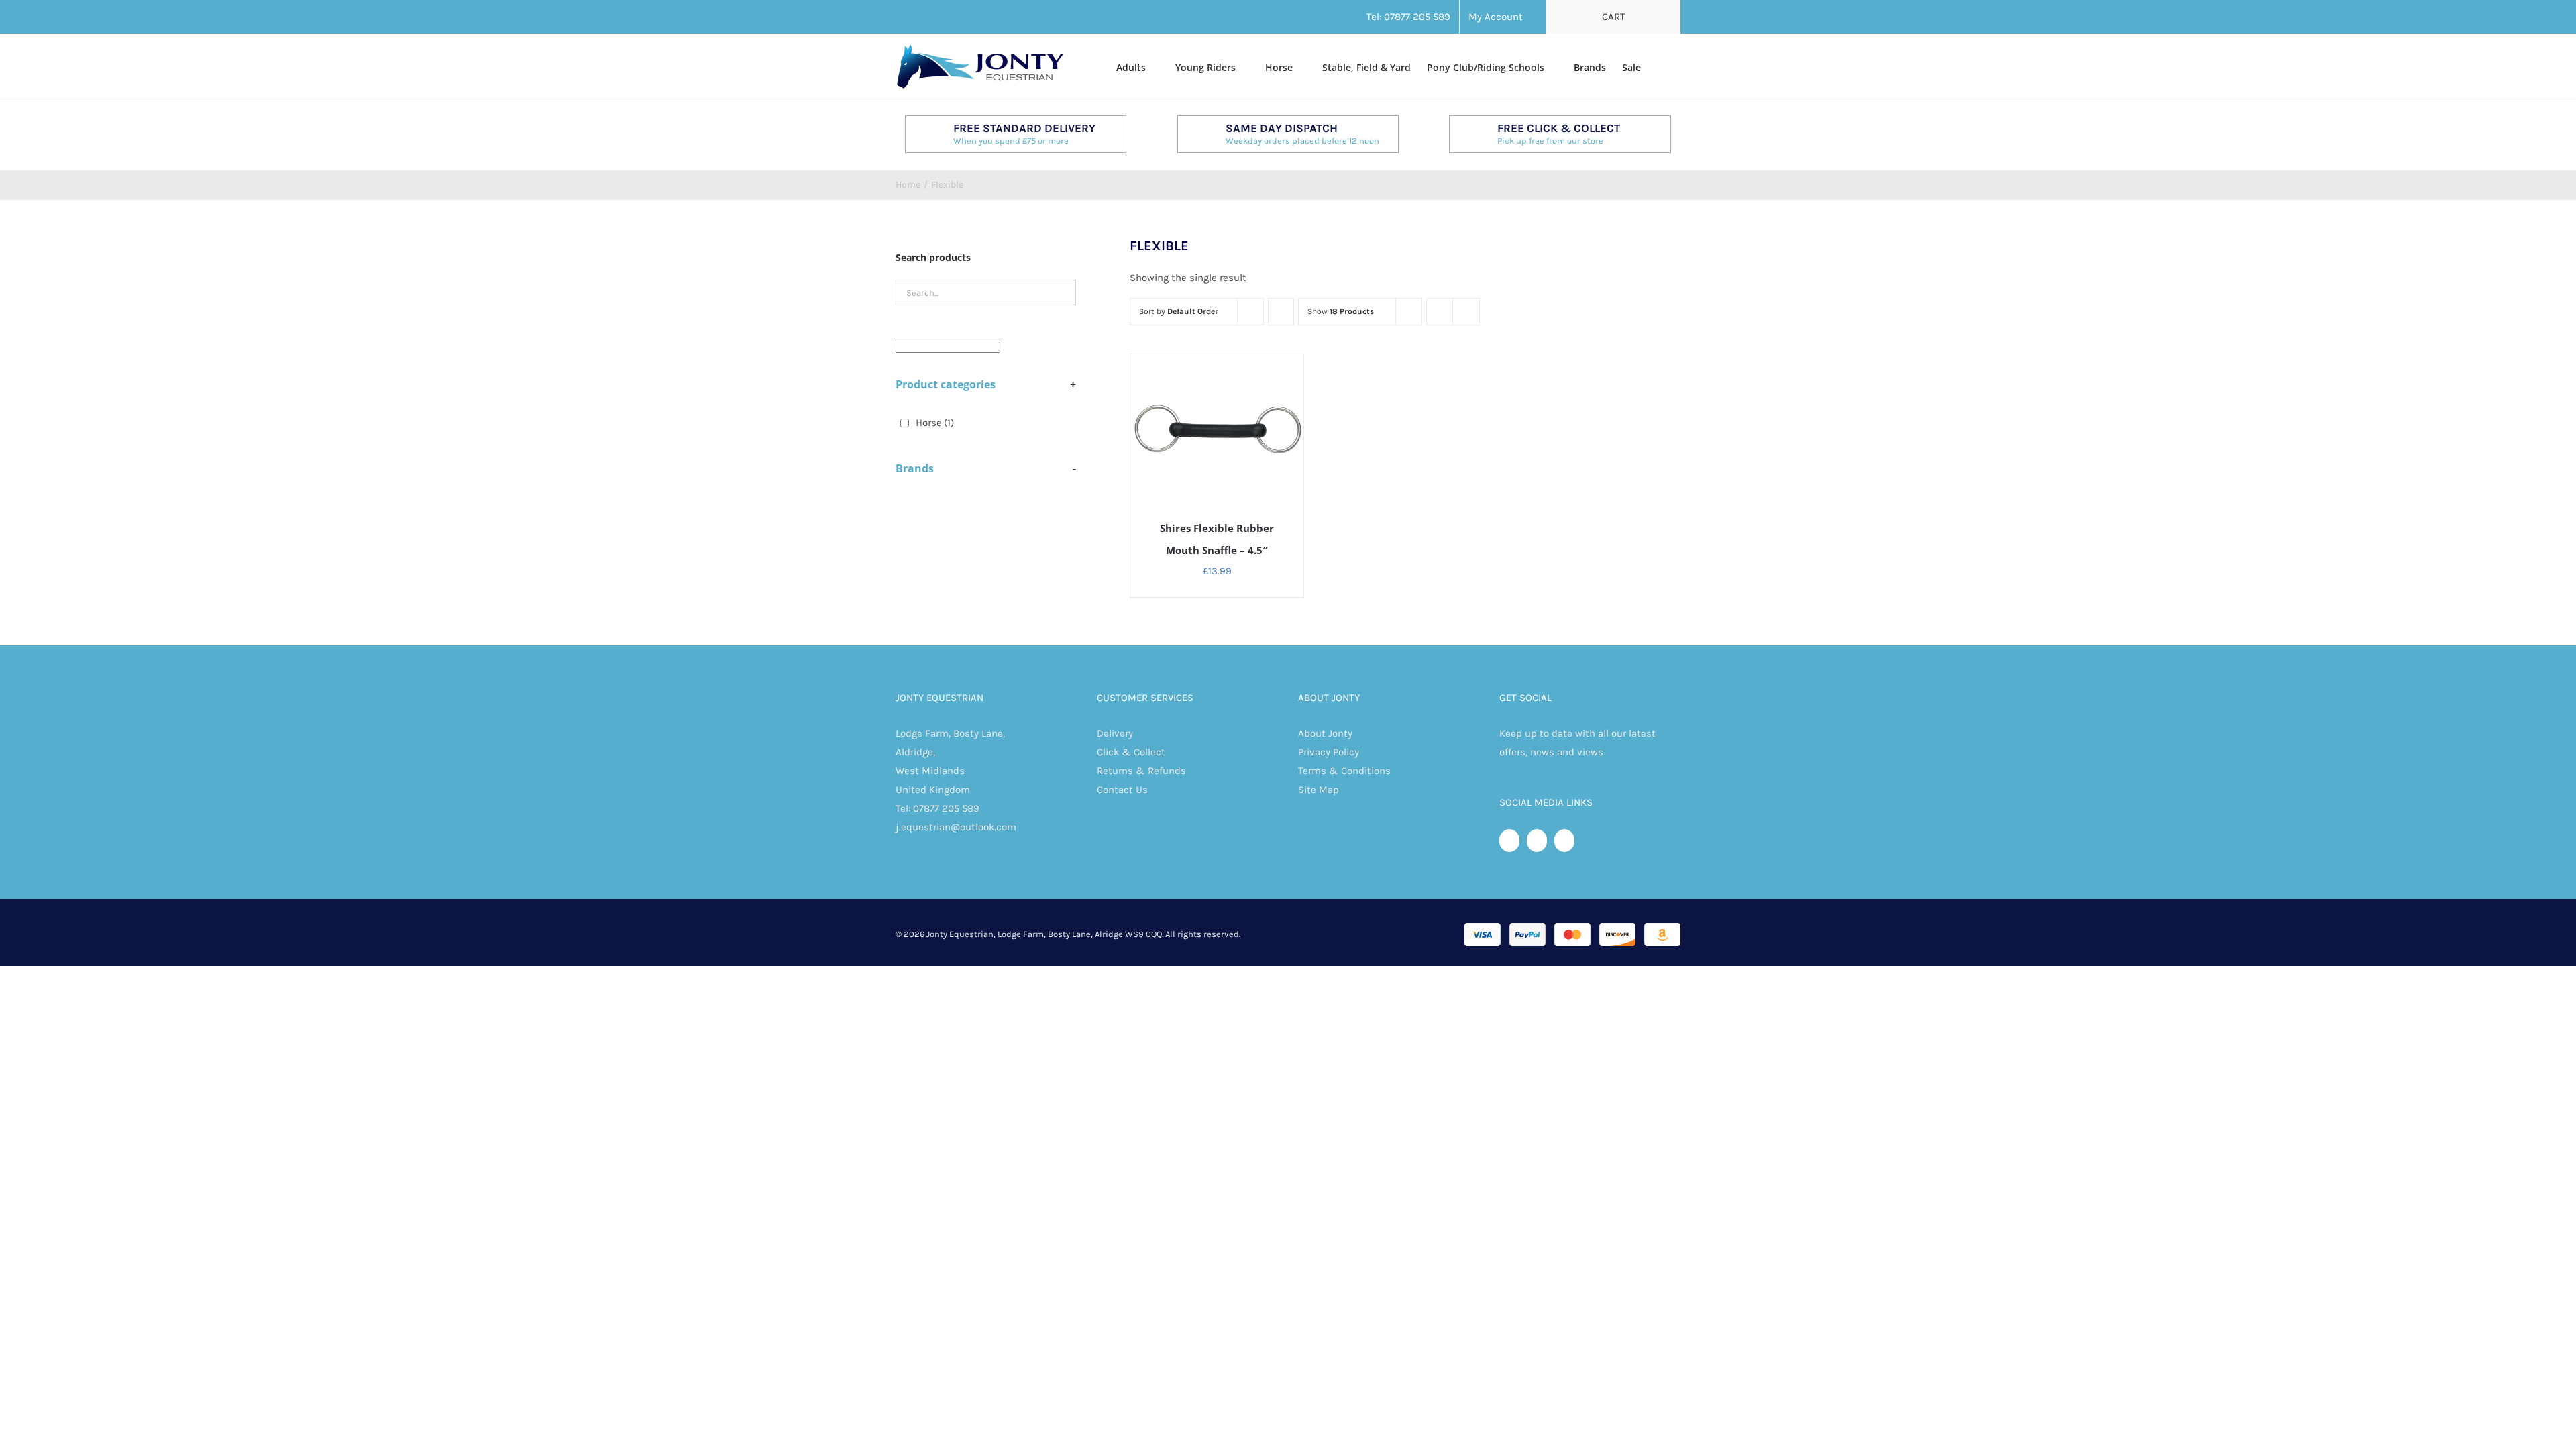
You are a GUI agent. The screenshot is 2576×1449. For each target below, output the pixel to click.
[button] (1661, 66)
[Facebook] (1509, 841)
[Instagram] (1564, 841)
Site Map (1319, 790)
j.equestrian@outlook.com (956, 827)
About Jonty (1325, 733)
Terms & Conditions (1344, 771)
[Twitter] (1537, 841)
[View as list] (1466, 312)
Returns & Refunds (1141, 771)
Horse (935, 423)
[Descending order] (1281, 312)
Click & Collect (1131, 752)
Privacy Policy (1329, 752)
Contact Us (1122, 790)
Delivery (1115, 733)
